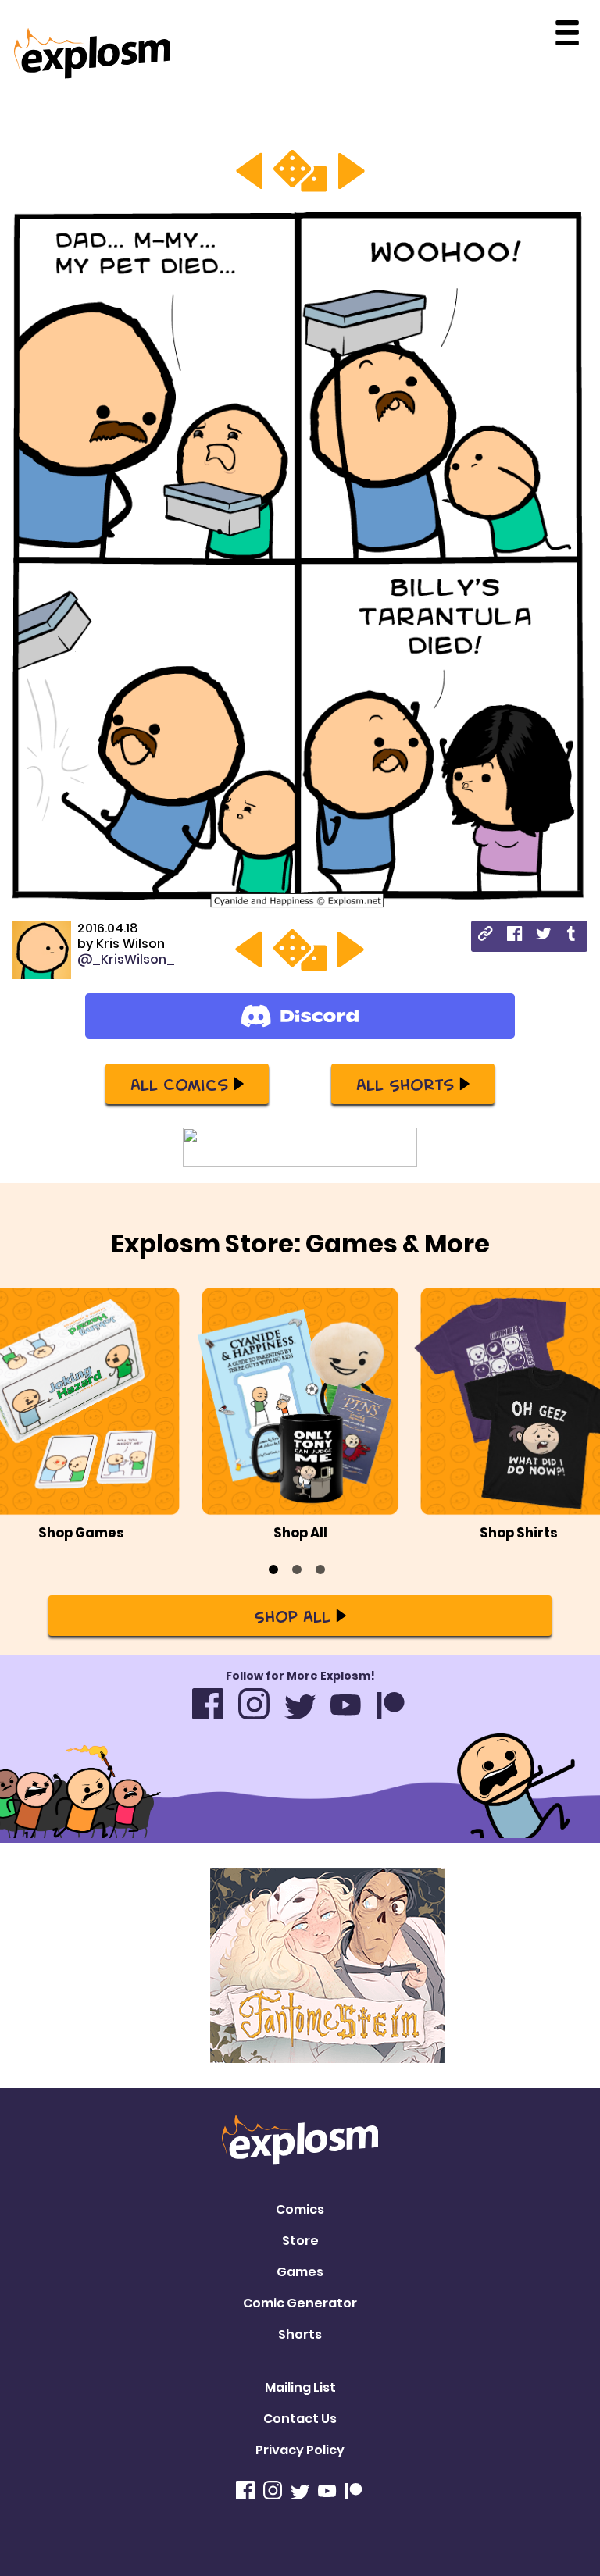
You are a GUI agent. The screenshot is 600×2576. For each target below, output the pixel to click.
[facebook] (514, 936)
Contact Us (300, 2419)
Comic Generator (300, 2303)
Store (300, 2241)
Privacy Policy (300, 2450)
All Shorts (405, 1084)
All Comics (179, 1084)
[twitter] (543, 936)
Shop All (292, 1616)
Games (300, 2272)
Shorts (300, 2334)
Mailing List (300, 2387)
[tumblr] (572, 936)
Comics (300, 2209)
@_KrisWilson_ (126, 959)
